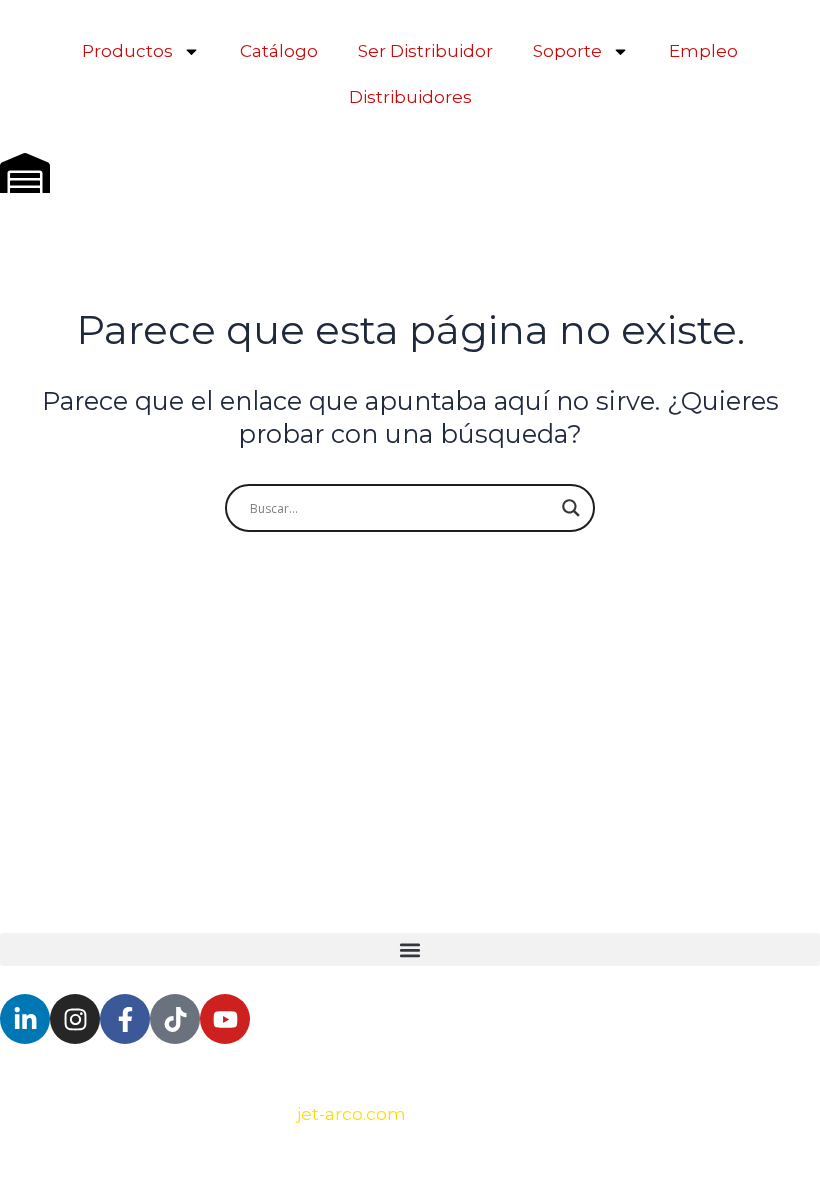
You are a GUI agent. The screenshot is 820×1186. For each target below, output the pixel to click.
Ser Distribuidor (425, 51)
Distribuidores (410, 97)
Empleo (703, 51)
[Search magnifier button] (571, 508)
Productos (127, 51)
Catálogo (279, 51)
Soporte (567, 51)
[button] (410, 949)
